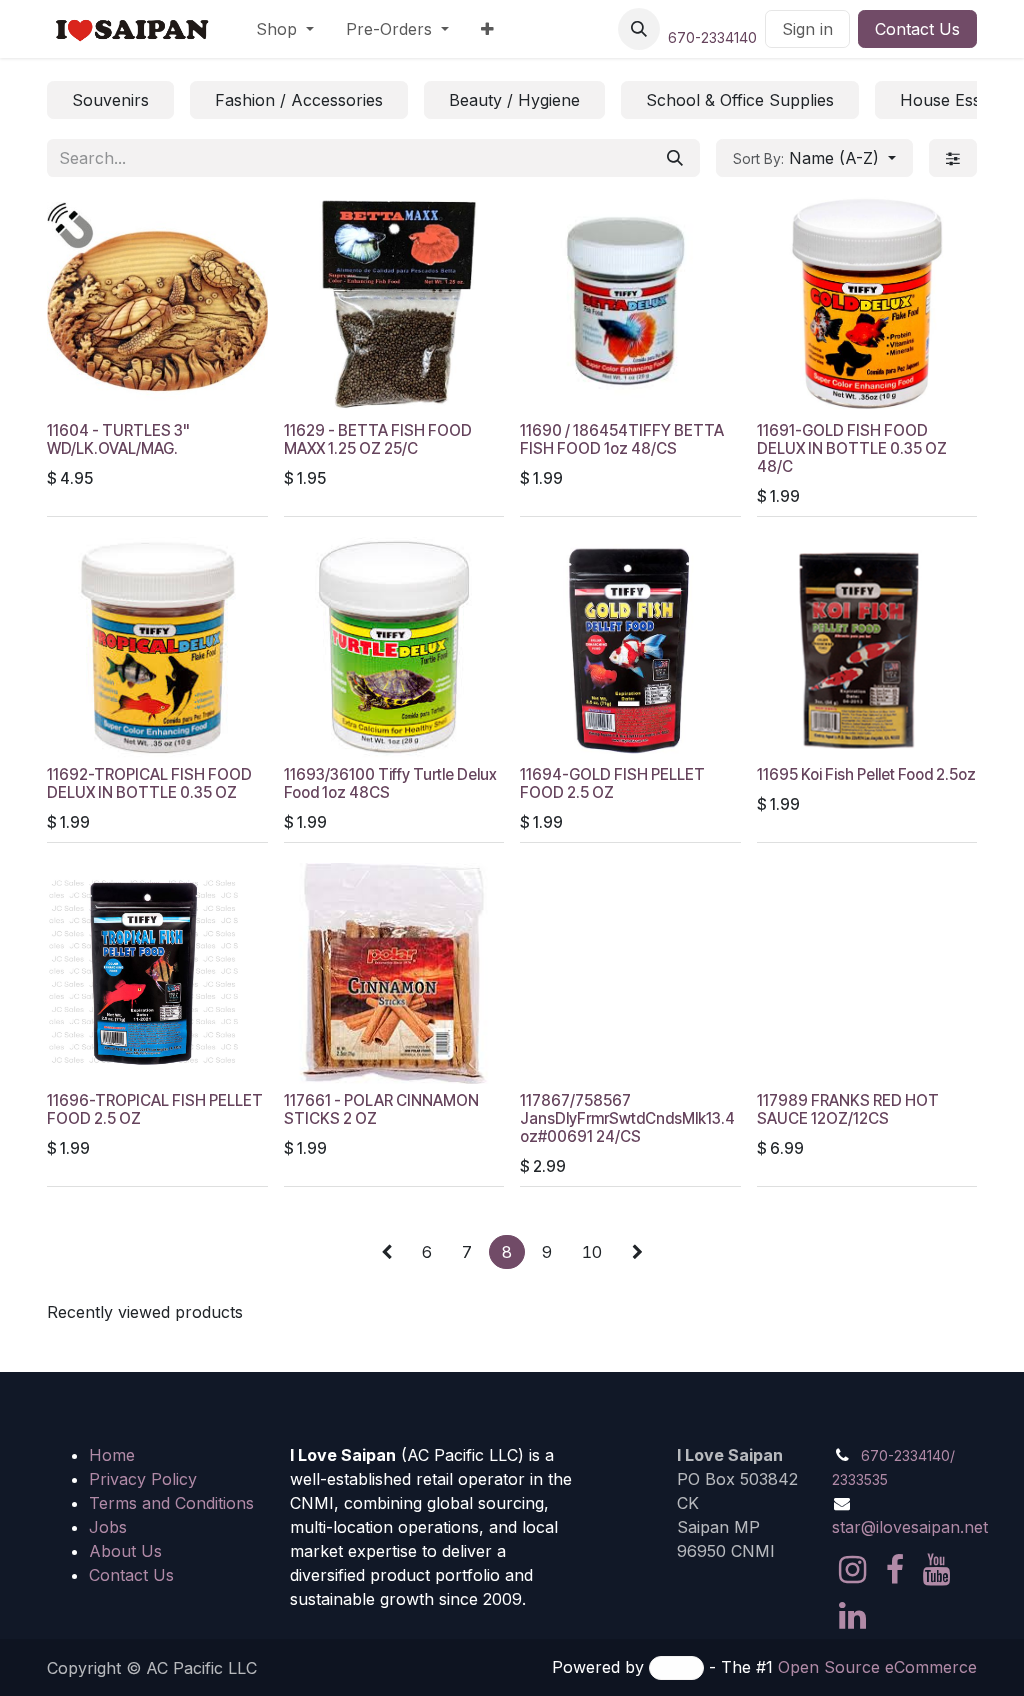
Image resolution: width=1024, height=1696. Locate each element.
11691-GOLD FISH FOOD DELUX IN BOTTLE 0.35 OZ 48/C (852, 448)
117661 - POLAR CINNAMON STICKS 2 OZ (381, 1109)
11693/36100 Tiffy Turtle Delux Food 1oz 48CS (390, 783)
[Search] (675, 158)
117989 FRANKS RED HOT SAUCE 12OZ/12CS (848, 1109)
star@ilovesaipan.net (910, 1527)
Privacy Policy (143, 1479)
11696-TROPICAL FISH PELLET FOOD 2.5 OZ (155, 1109)
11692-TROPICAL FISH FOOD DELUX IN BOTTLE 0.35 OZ (149, 783)
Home (112, 1455)
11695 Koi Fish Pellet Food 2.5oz (866, 774)
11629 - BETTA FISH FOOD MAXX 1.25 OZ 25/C (378, 439)
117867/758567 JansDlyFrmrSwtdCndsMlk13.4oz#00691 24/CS (627, 1118)
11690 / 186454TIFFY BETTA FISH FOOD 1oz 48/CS (622, 439)
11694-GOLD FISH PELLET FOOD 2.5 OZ (612, 783)
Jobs (108, 1527)
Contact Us (917, 29)
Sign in (807, 29)
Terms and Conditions (171, 1503)
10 (592, 1252)
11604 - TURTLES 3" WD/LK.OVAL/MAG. (118, 439)
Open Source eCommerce (877, 1667)
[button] (639, 29)
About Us (125, 1551)
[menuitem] (285, 29)
